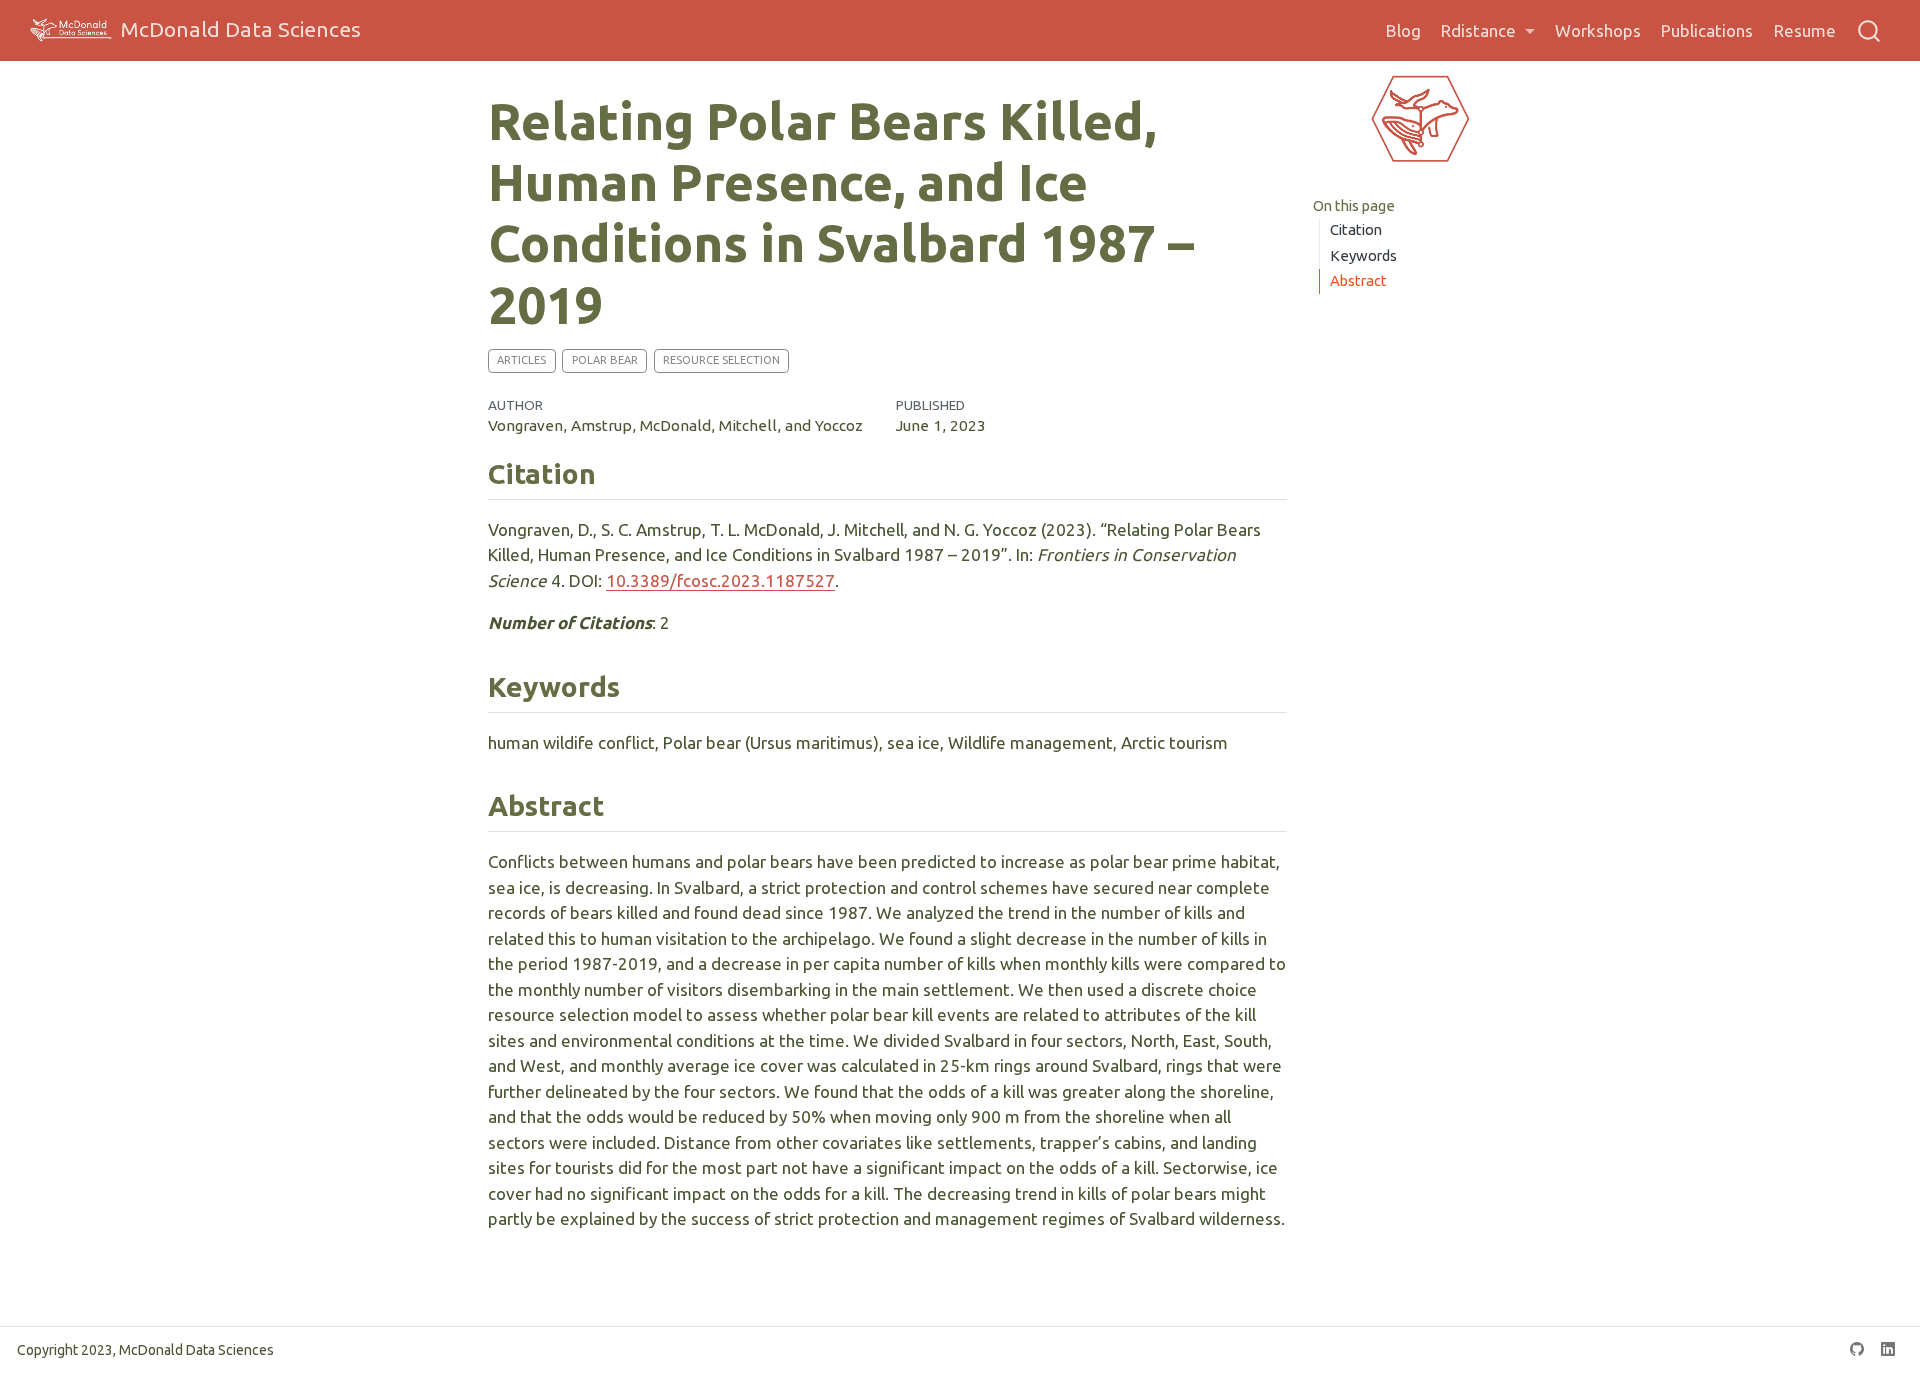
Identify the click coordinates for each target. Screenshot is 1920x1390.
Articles (521, 360)
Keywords (1363, 255)
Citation (1356, 229)
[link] (1488, 31)
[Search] (1869, 30)
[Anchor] (615, 472)
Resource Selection (721, 360)
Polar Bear (605, 360)
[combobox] (1870, 30)
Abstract (1358, 280)
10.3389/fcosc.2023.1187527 (720, 580)
